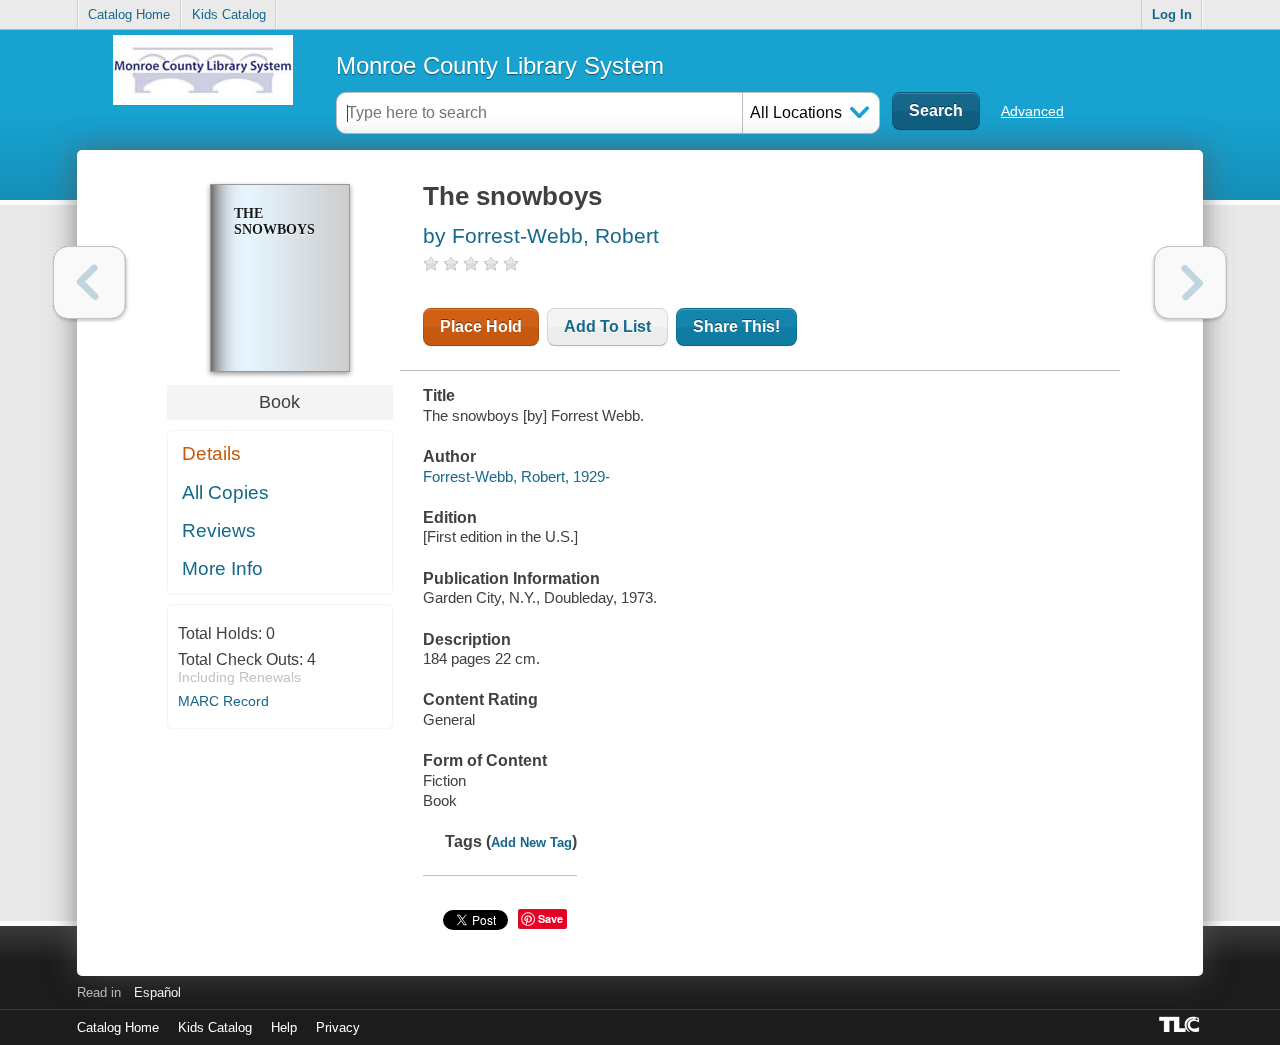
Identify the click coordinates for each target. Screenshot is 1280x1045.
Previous (89, 282)
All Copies (225, 492)
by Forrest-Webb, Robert (541, 235)
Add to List (607, 326)
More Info (222, 568)
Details (211, 453)
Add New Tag (531, 842)
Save (550, 918)
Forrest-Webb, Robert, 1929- (516, 476)
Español (157, 992)
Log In (1172, 14)
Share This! (736, 326)
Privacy (338, 1027)
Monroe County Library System (500, 65)
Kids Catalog (229, 14)
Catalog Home (129, 14)
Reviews (219, 530)
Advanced (1032, 111)
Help (284, 1027)
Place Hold (481, 326)
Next (1190, 282)
